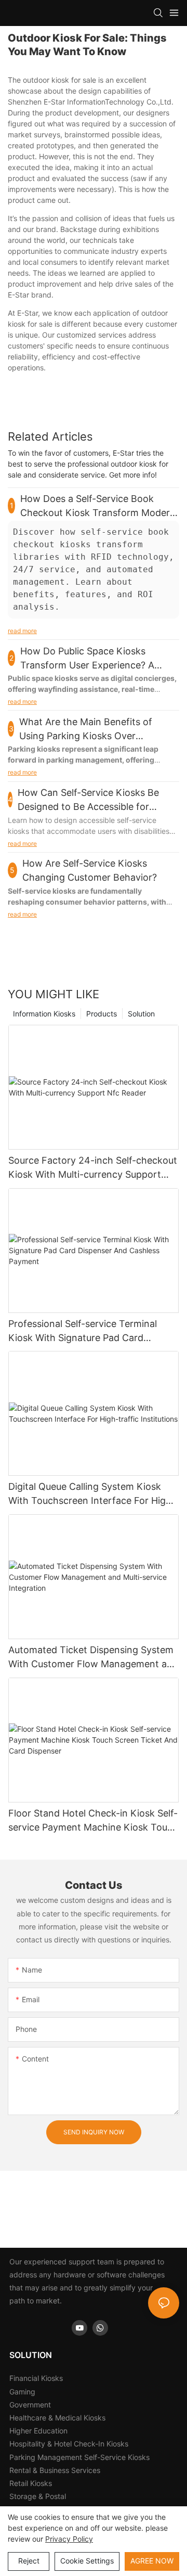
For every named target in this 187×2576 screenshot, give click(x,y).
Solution (141, 1014)
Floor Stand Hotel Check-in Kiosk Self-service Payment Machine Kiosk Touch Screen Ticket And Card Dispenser (93, 1821)
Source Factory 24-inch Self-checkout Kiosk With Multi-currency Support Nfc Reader (93, 1168)
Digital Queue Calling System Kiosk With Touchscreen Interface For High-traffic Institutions (92, 1494)
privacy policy (69, 2539)
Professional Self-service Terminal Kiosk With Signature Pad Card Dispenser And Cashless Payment (83, 1331)
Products (102, 1014)
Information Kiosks (44, 1014)
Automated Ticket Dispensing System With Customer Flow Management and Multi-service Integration (93, 1658)
